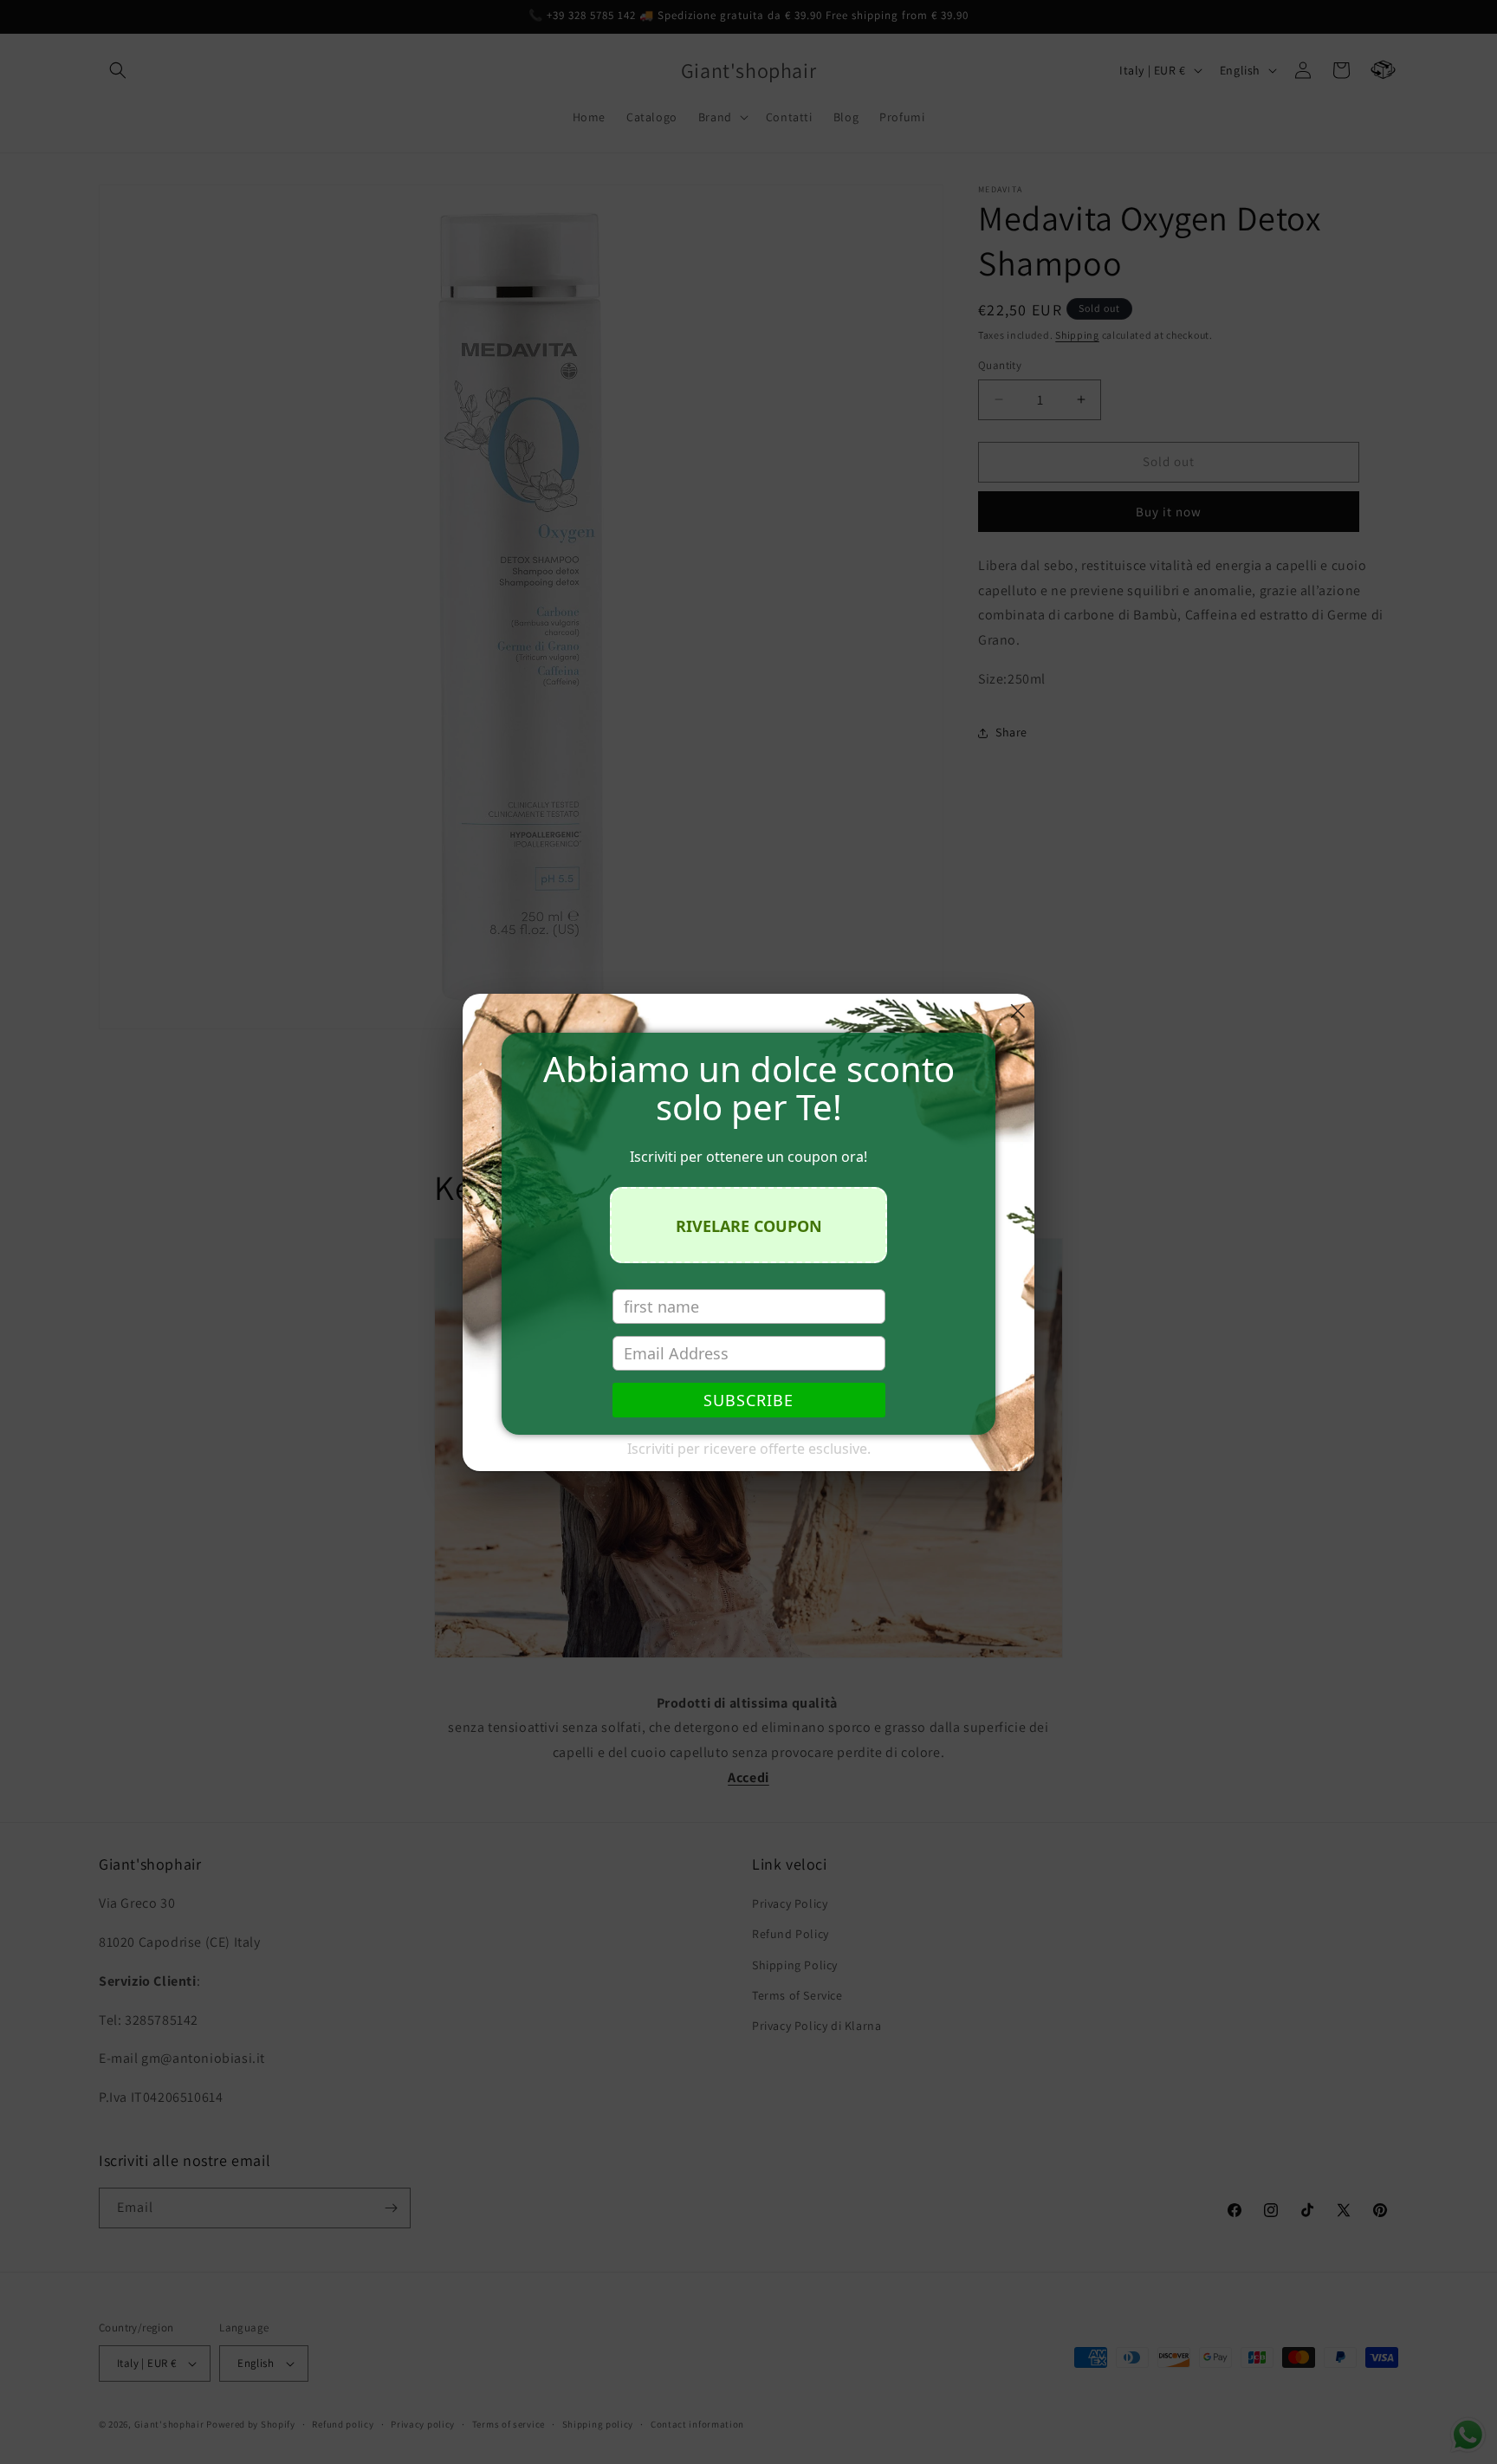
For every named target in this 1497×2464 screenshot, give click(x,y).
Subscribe (748, 1400)
